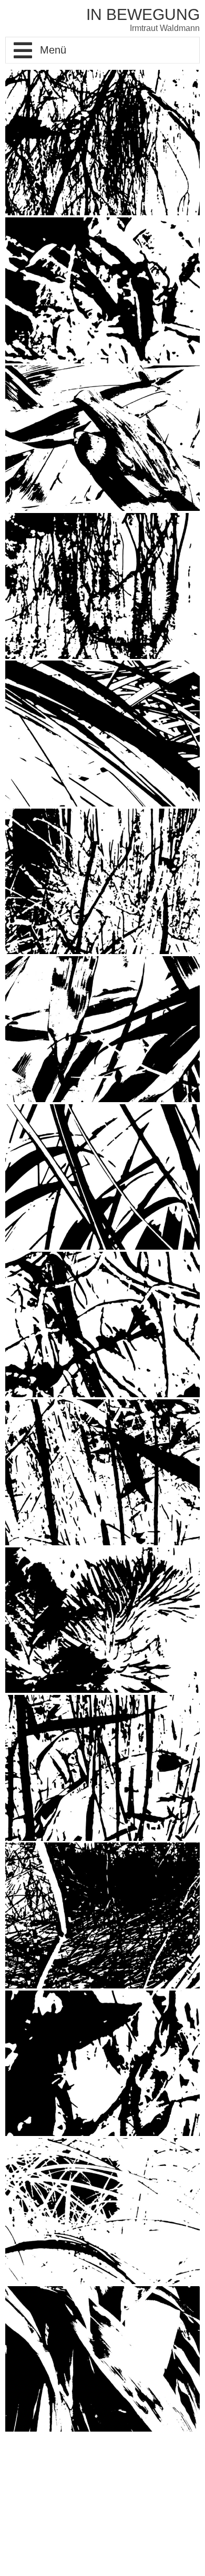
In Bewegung (143, 14)
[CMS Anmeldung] (8, 2449)
